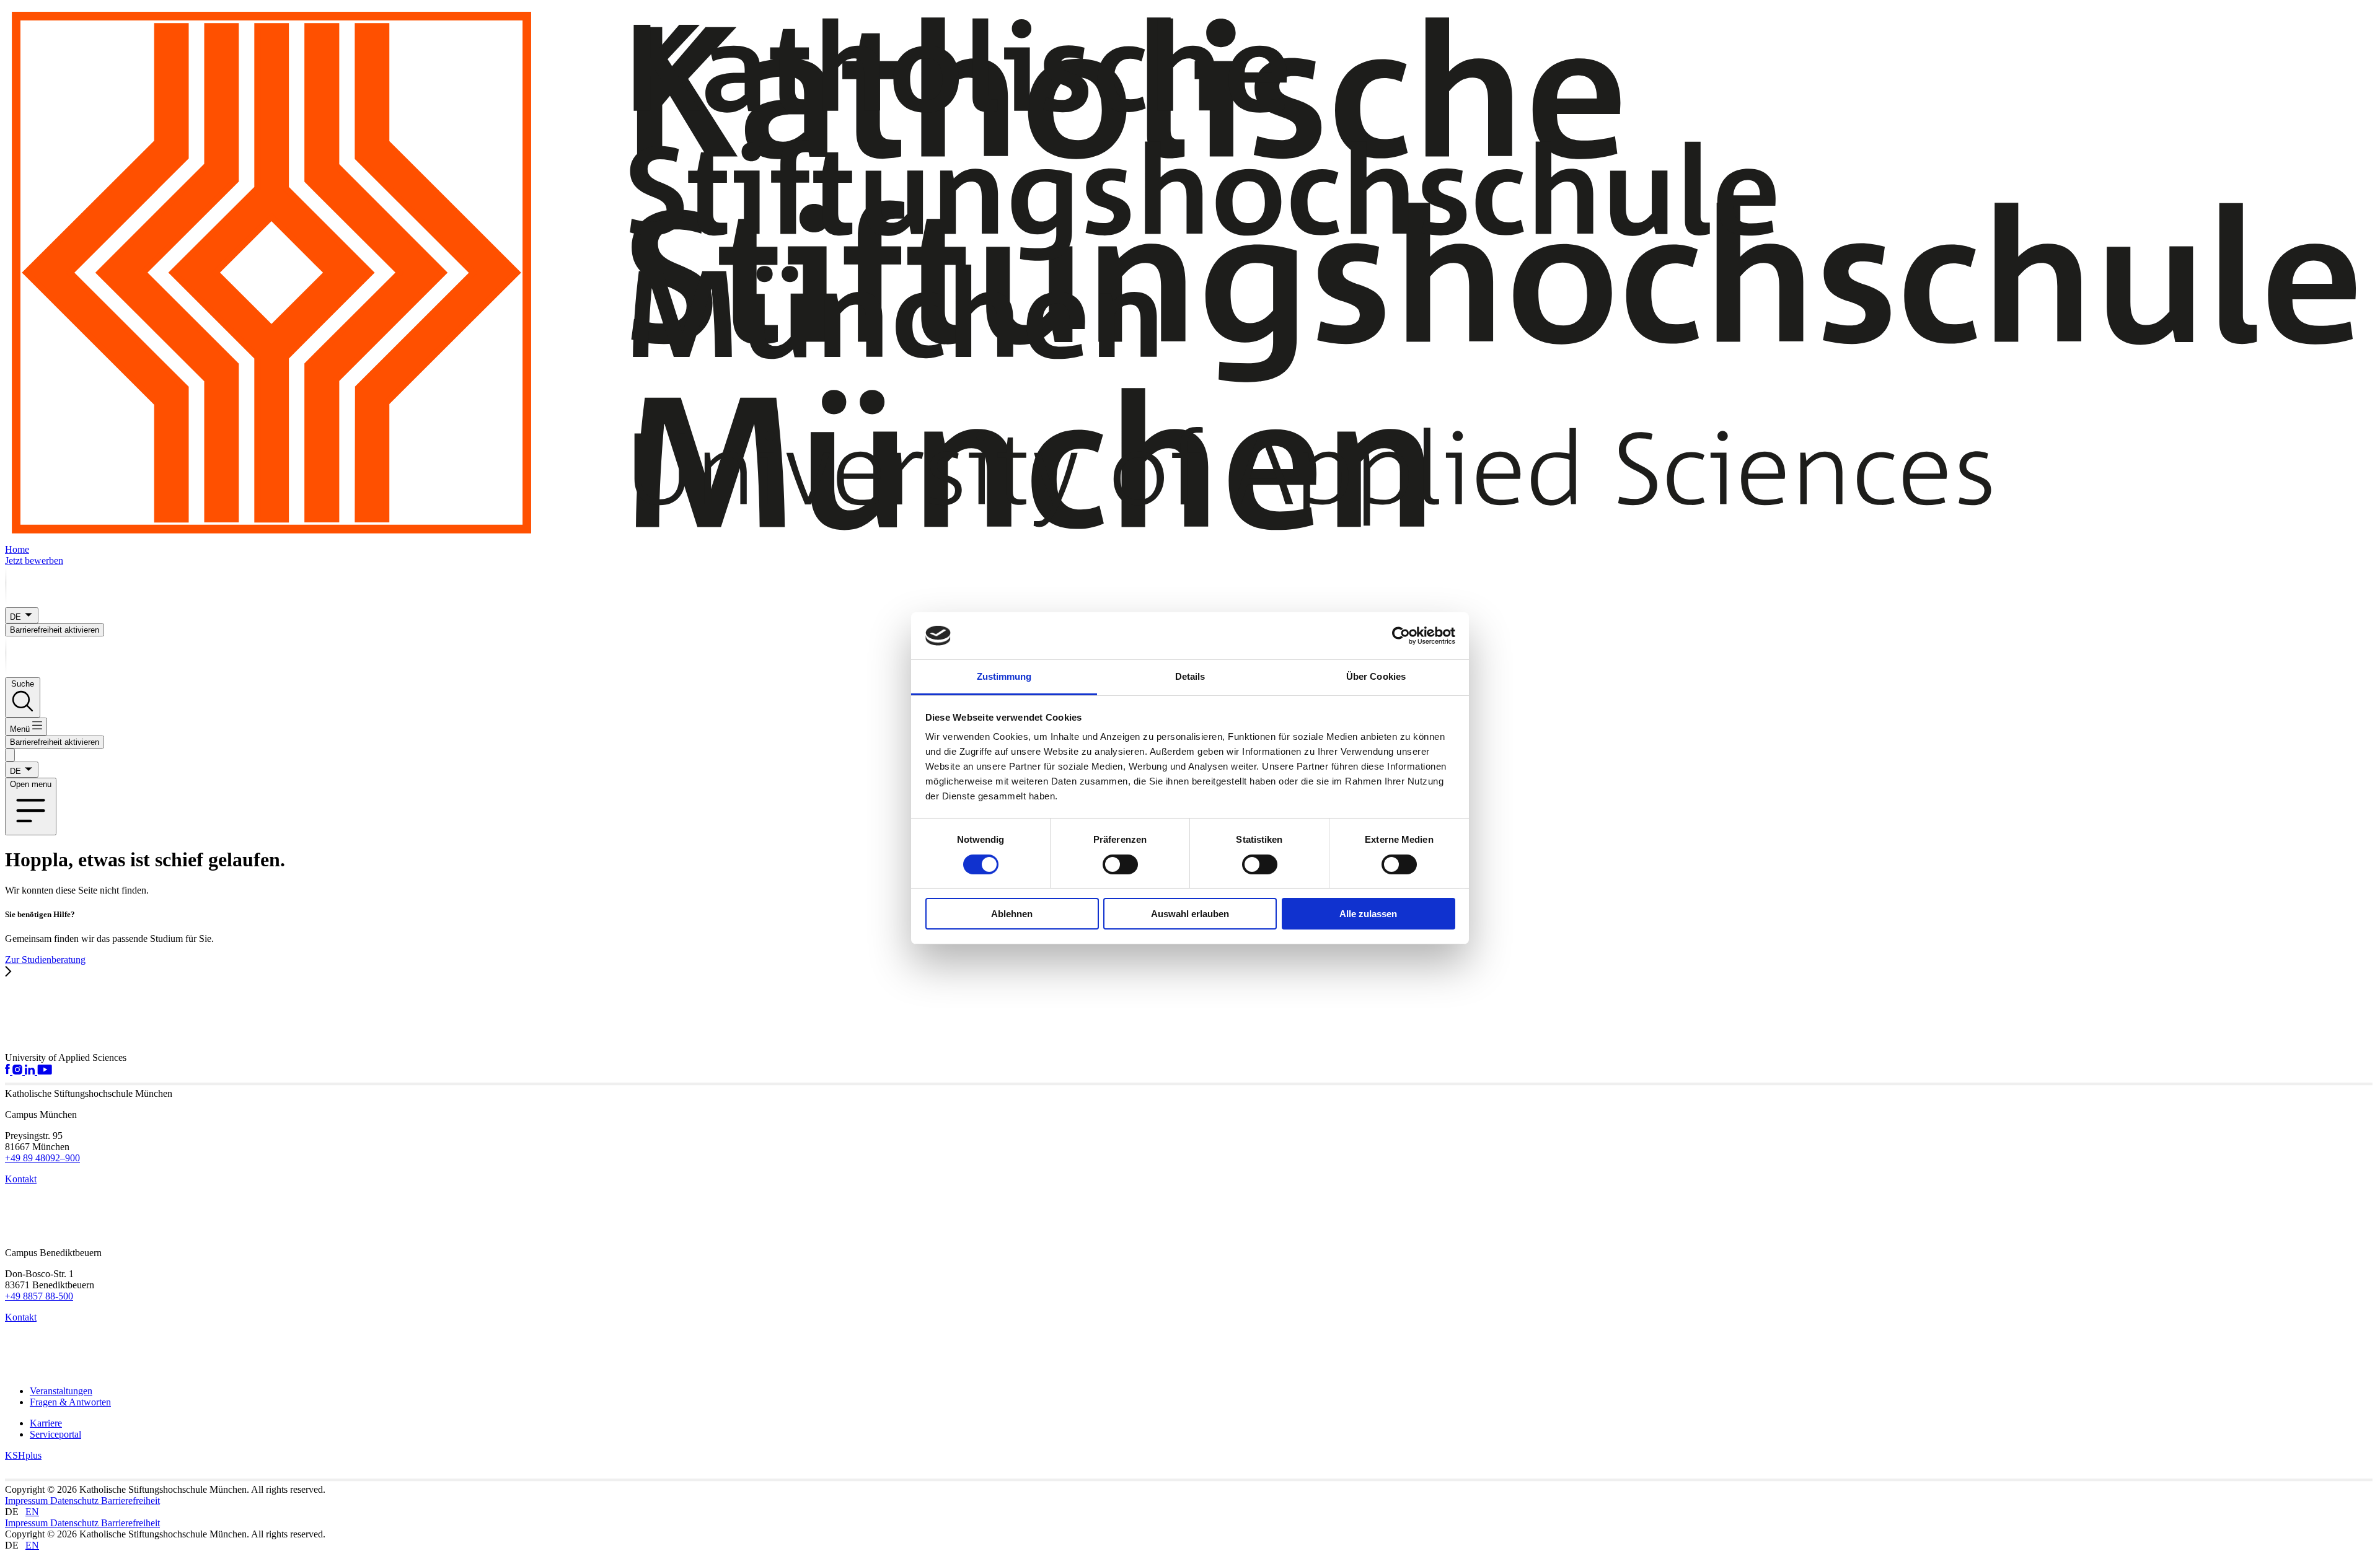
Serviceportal (55, 1434)
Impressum (28, 1501)
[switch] (1120, 864)
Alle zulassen (1368, 914)
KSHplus (23, 1455)
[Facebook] (9, 1071)
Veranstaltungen (61, 1391)
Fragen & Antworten (70, 1402)
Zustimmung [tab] (1004, 676)
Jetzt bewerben (34, 560)
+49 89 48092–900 (42, 1158)
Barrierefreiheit (130, 1501)
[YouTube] (45, 1071)
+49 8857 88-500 (39, 1296)
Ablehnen (1012, 914)
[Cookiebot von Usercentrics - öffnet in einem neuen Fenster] (1401, 636)
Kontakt (21, 1179)
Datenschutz (76, 1501)
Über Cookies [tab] (1376, 676)
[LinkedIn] (31, 1071)
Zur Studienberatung (45, 960)
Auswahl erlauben (1190, 914)
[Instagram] (19, 1071)
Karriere (46, 1423)
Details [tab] (1190, 676)
